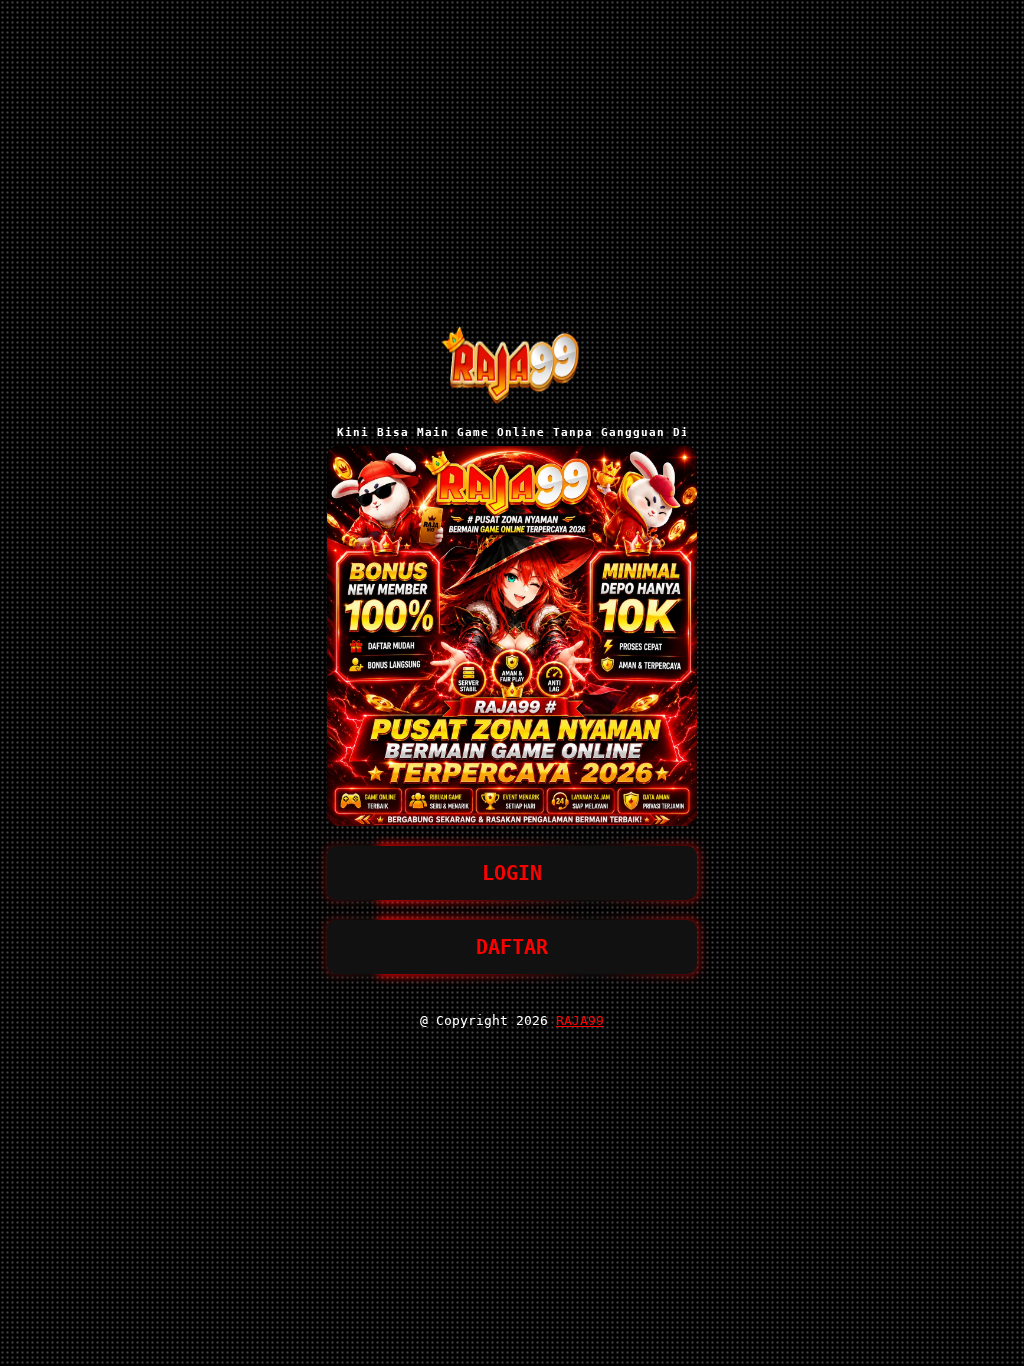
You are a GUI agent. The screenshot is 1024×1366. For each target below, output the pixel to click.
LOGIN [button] (512, 873)
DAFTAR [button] (512, 947)
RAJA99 (580, 1020)
